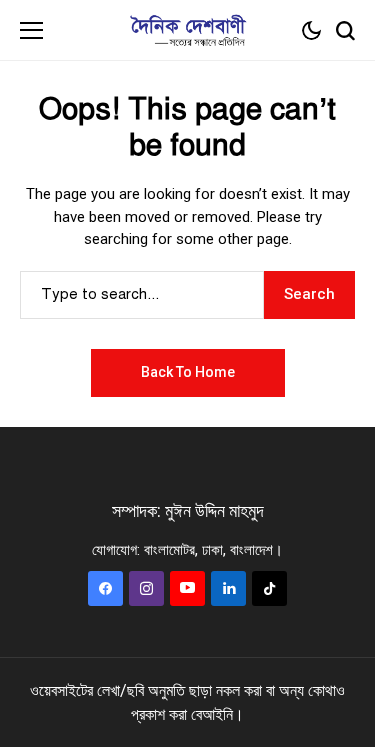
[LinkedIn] (228, 588)
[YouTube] (187, 588)
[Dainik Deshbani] (188, 30)
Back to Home (188, 372)
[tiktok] (269, 588)
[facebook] (105, 588)
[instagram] (146, 588)
